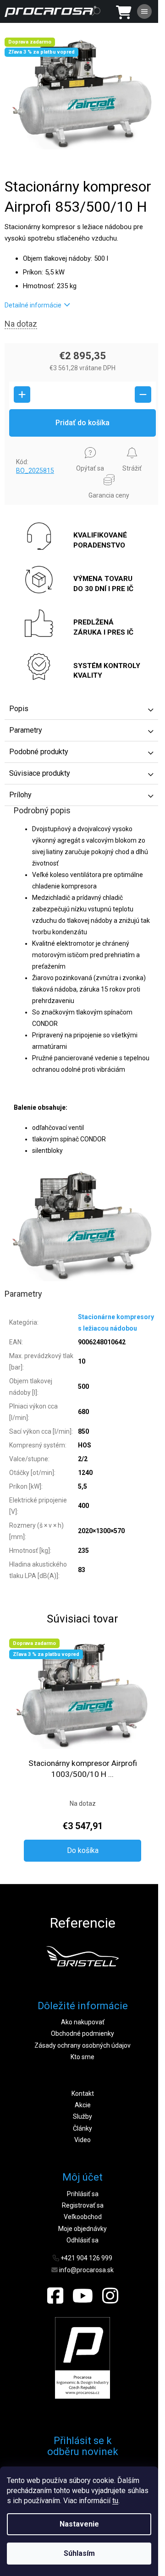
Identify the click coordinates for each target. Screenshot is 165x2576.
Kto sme (82, 2057)
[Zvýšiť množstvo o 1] (22, 395)
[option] (82, 1956)
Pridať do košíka (82, 423)
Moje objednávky (82, 2229)
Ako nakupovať (83, 2022)
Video (82, 2140)
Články (82, 2128)
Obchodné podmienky (82, 2033)
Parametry (26, 730)
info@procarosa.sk (86, 2270)
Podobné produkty (39, 752)
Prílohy (20, 795)
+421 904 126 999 (86, 2258)
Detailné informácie (33, 305)
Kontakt (83, 2094)
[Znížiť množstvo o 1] (143, 395)
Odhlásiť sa (82, 2240)
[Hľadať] (96, 11)
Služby (82, 2116)
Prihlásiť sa (83, 2194)
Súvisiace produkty (40, 773)
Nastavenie (79, 2524)
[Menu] (144, 11)
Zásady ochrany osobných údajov (82, 2045)
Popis (19, 709)
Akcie (83, 2105)
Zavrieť (21, 445)
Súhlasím (79, 2553)
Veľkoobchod (83, 2217)
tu (115, 2501)
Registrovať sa (83, 2205)
